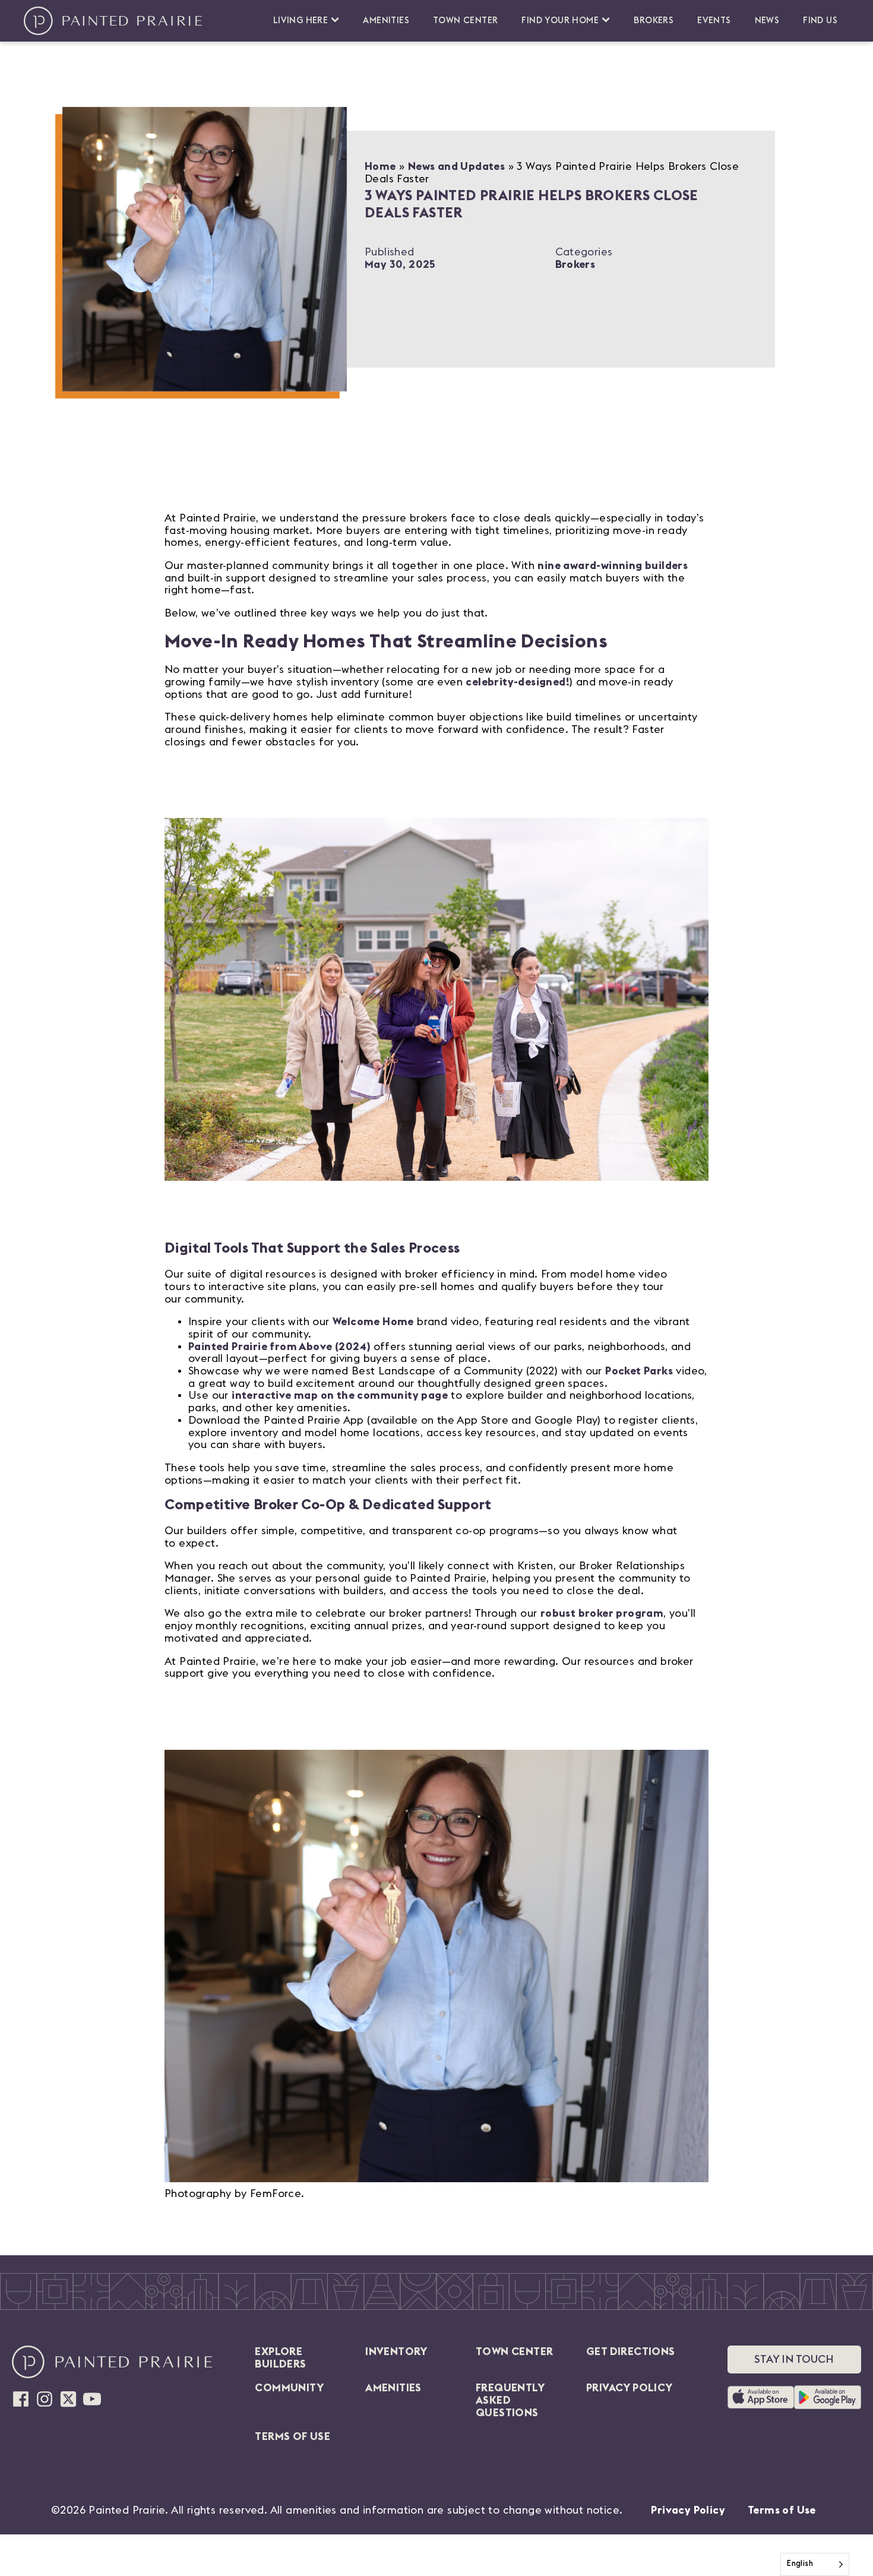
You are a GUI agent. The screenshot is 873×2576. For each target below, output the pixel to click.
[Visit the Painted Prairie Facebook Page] (21, 2399)
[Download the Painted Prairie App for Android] (828, 2397)
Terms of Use (782, 2510)
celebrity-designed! (518, 682)
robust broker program (602, 1613)
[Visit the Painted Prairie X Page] (68, 2399)
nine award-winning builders (613, 565)
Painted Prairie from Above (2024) (279, 1347)
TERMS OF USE (292, 2436)
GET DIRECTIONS (631, 2351)
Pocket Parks (639, 1371)
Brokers (654, 20)
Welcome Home (373, 1322)
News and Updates (456, 166)
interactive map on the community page (340, 1395)
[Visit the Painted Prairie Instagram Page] (45, 2399)
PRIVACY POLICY (630, 2388)
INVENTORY (396, 2351)
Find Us (820, 20)
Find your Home (560, 20)
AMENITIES (393, 2388)
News (767, 20)
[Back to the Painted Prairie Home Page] (113, 21)
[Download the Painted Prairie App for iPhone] (761, 2397)
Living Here (301, 20)
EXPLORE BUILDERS (280, 2358)
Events (714, 20)
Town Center (465, 20)
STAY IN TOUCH (794, 2359)
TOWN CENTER (514, 2351)
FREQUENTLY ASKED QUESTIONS (510, 2400)
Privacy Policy (688, 2510)
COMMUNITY (289, 2388)
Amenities (386, 20)
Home (380, 166)
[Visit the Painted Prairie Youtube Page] (92, 2399)
